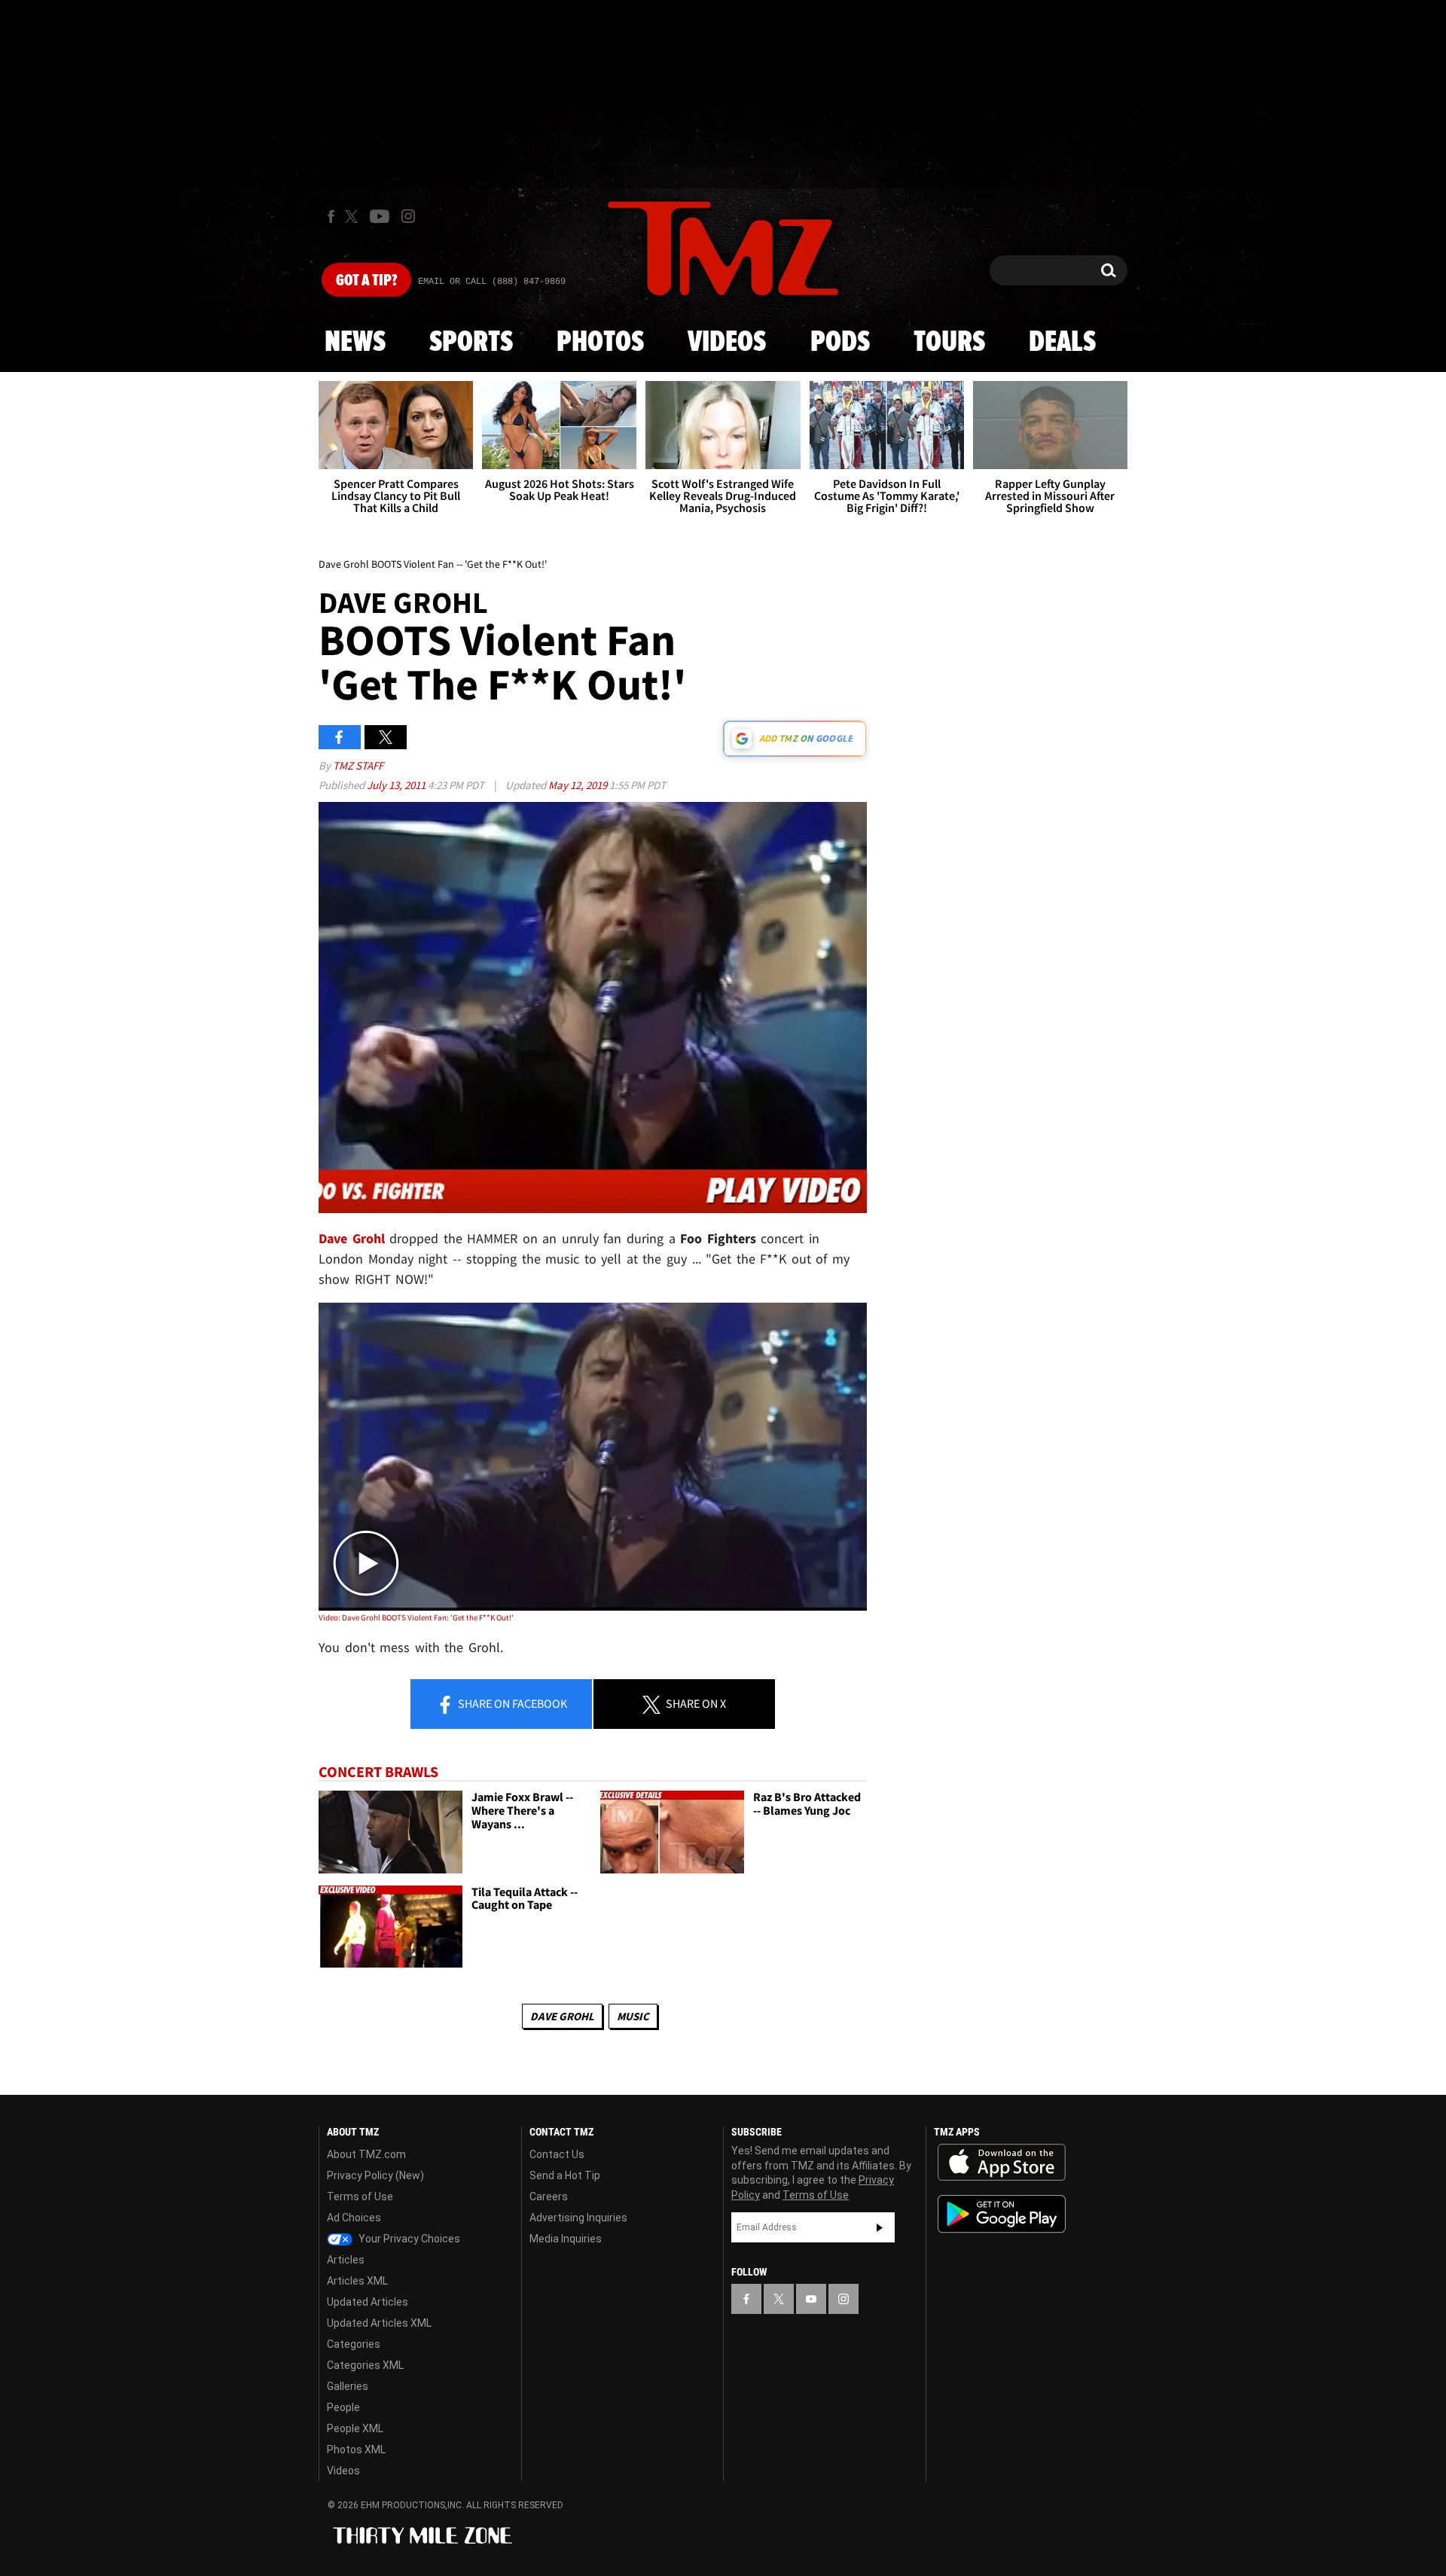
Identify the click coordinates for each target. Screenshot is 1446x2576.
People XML (355, 2428)
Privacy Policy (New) (375, 2175)
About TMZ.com (366, 2154)
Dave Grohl (562, 2016)
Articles (346, 2260)
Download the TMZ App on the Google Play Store (1002, 2214)
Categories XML (365, 2365)
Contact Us (557, 2154)
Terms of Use (360, 2196)
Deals (1062, 343)
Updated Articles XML (379, 2323)
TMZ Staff (358, 765)
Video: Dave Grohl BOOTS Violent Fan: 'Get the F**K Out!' (416, 1617)
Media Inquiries (566, 2239)
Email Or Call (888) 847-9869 (492, 282)
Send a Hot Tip (565, 2175)
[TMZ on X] (354, 216)
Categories (354, 2344)
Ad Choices (354, 2218)
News (355, 343)
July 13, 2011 (397, 785)
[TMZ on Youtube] (380, 216)
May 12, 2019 (579, 785)
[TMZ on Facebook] (331, 216)
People (343, 2407)
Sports (471, 343)
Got (366, 281)
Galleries (348, 2386)
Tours (949, 343)
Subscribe (880, 2227)
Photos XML (356, 2449)
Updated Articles (368, 2302)
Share (511, 1703)
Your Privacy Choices (408, 2239)
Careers (549, 2196)
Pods (840, 343)
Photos (600, 343)
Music (633, 2016)
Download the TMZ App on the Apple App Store (1002, 2163)
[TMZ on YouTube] (811, 2299)
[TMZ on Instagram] (408, 216)
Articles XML (357, 2281)
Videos (727, 343)
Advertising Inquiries (578, 2218)
